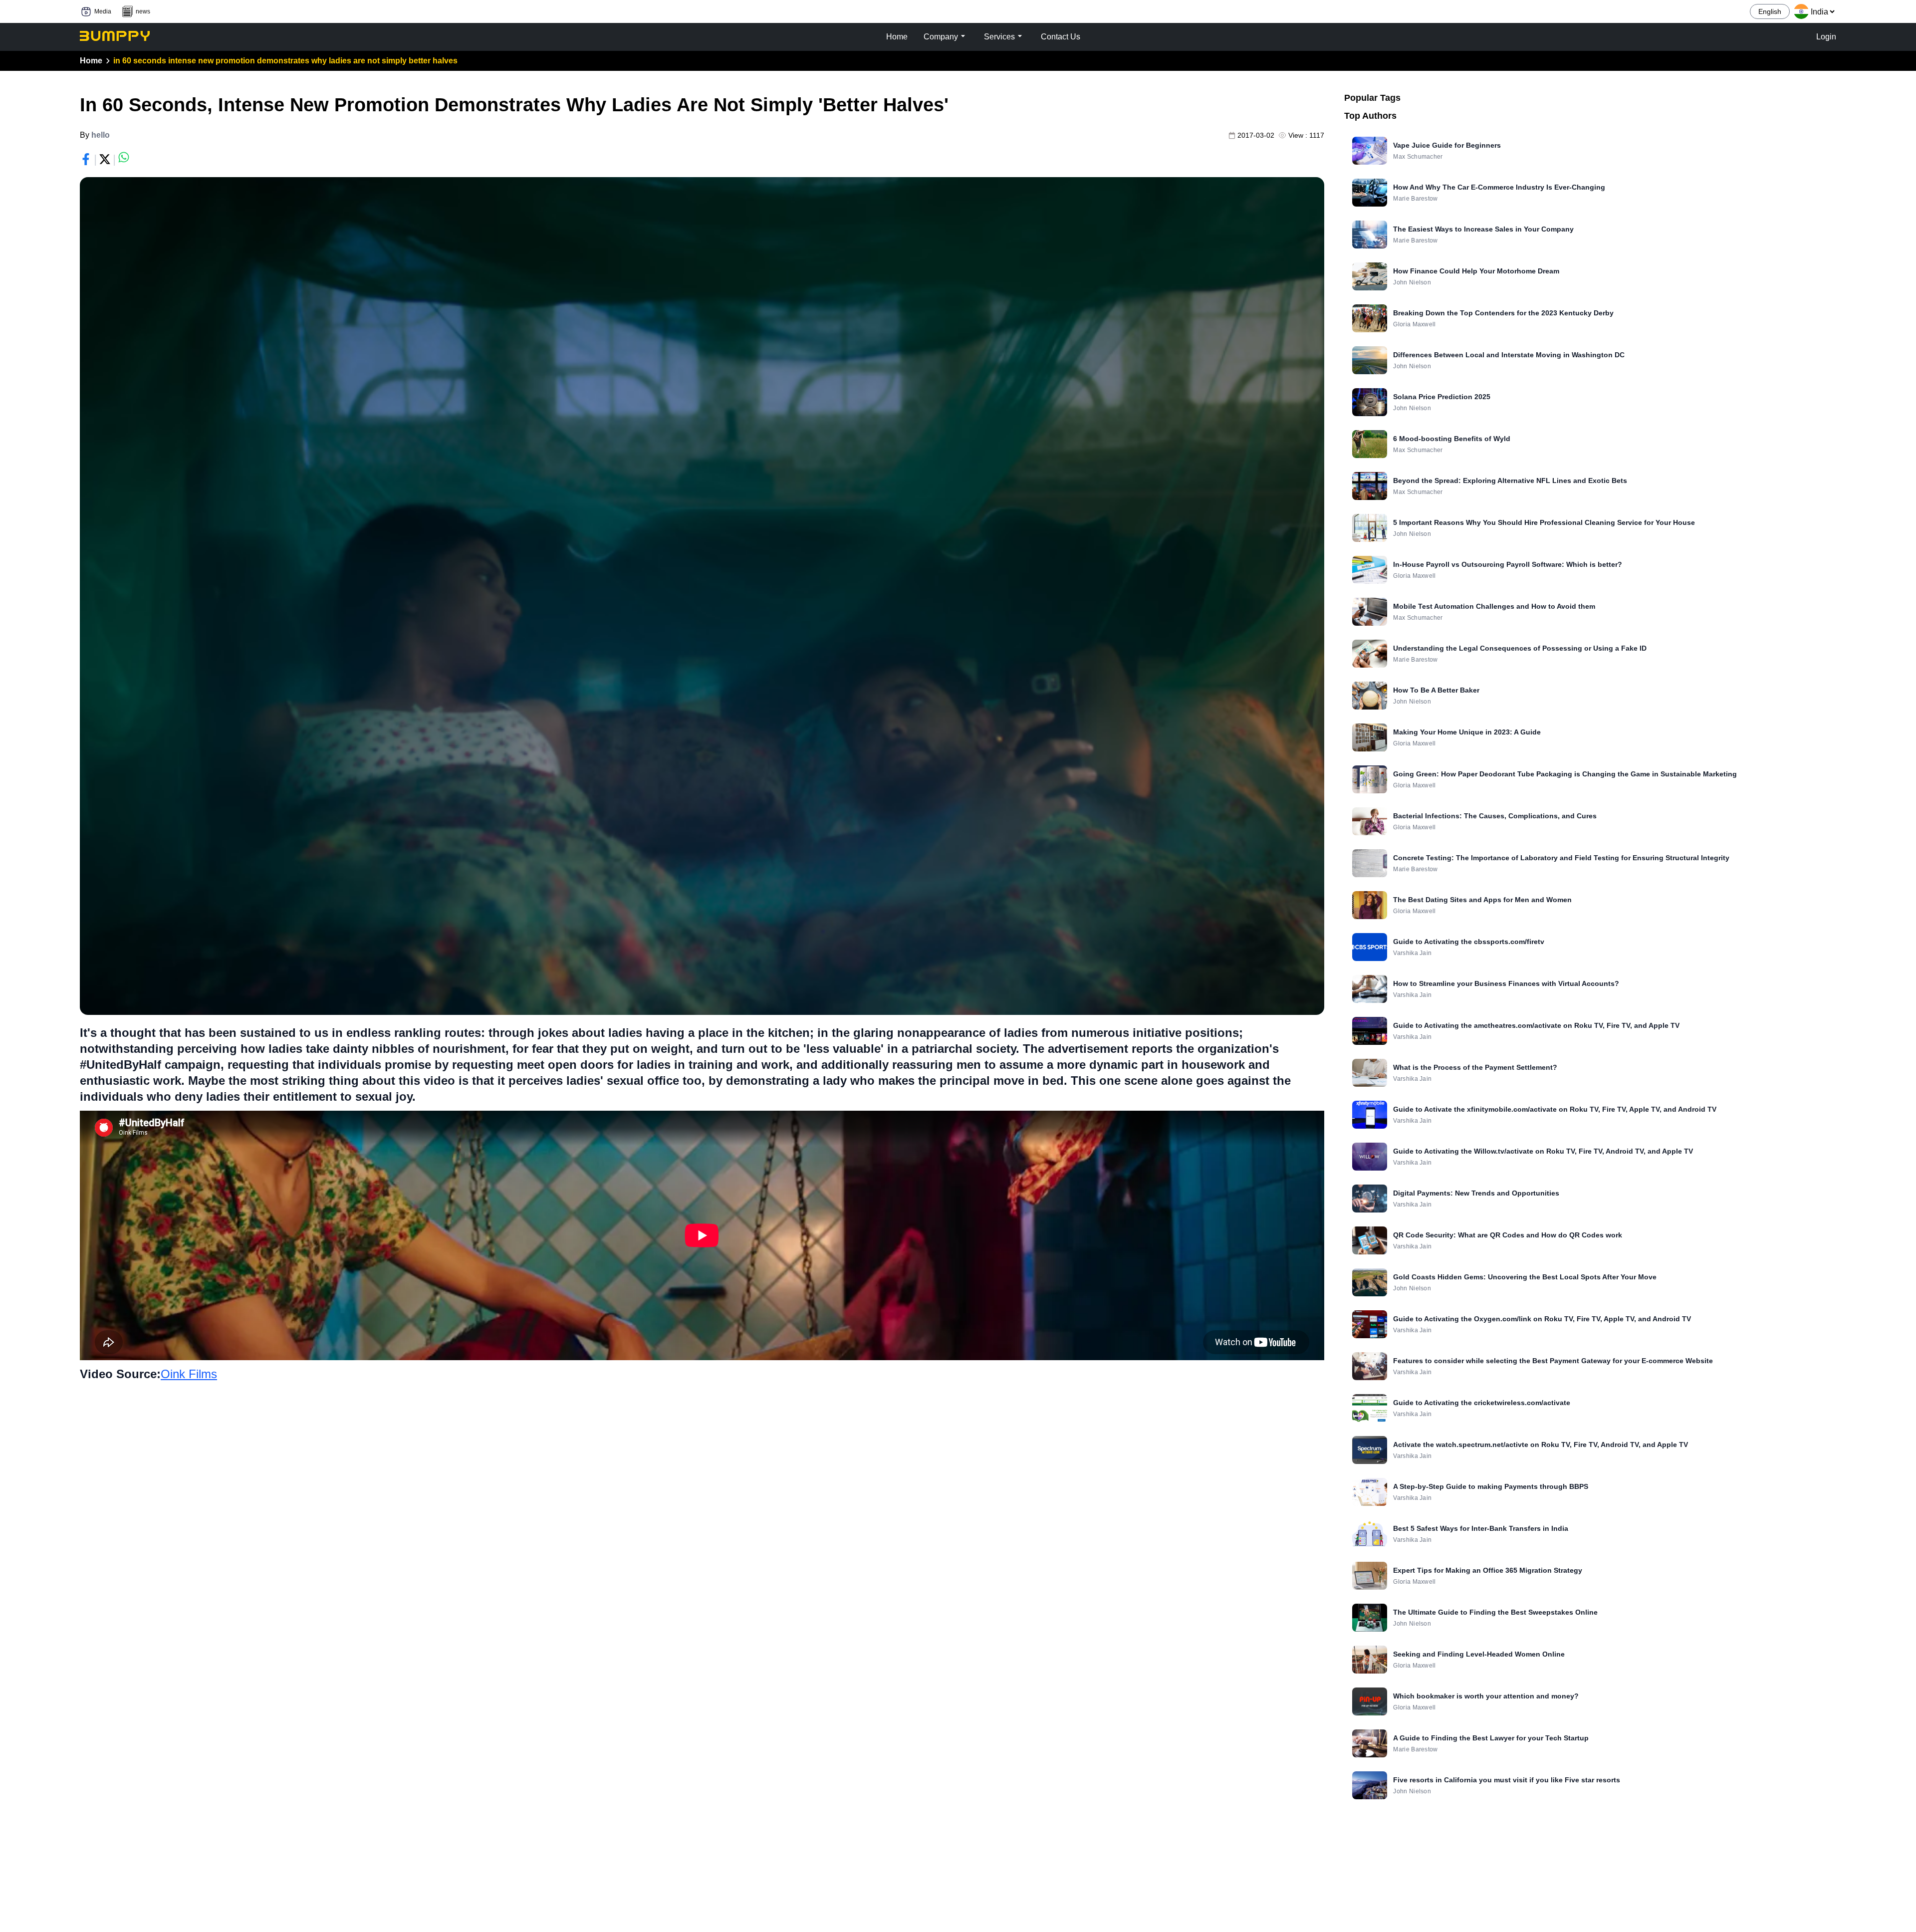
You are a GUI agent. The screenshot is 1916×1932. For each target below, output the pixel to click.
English (1770, 11)
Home (91, 61)
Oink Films (189, 1374)
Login (1826, 37)
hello (101, 135)
